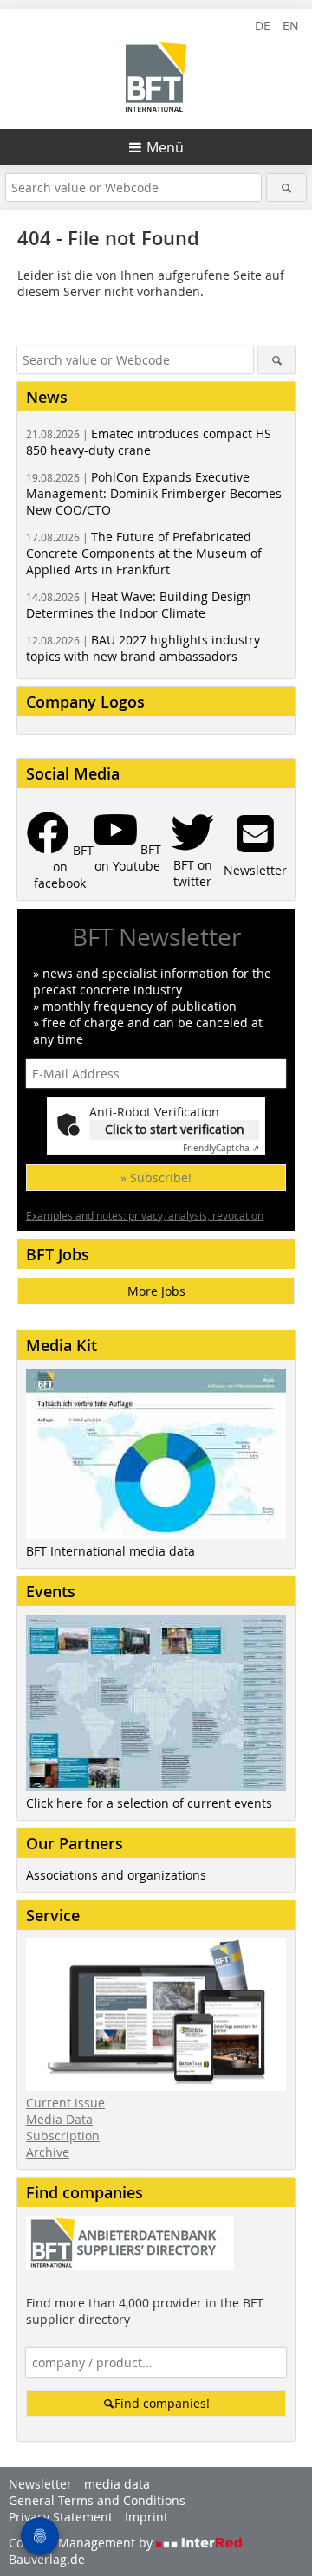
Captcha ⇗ (221, 1148)
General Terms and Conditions (97, 2500)
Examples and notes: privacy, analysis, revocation (145, 1215)
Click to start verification (175, 1129)
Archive (48, 2152)
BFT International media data (110, 1551)
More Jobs (156, 1291)
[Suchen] (286, 188)
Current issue (65, 2103)
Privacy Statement (61, 2517)
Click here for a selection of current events (149, 1803)
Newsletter (40, 2484)
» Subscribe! (156, 1178)
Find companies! (162, 2403)
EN (291, 26)
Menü (165, 147)
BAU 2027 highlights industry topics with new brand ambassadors (143, 648)
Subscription (63, 2136)
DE (263, 26)
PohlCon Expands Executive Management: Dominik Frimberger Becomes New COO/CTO (154, 493)
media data (117, 2484)
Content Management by (82, 2543)
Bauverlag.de (47, 2559)
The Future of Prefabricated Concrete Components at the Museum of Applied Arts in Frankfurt (144, 553)
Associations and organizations (116, 1875)
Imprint (146, 2517)
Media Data (59, 2119)
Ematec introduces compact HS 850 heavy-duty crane (149, 442)
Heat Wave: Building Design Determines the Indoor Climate (139, 605)
